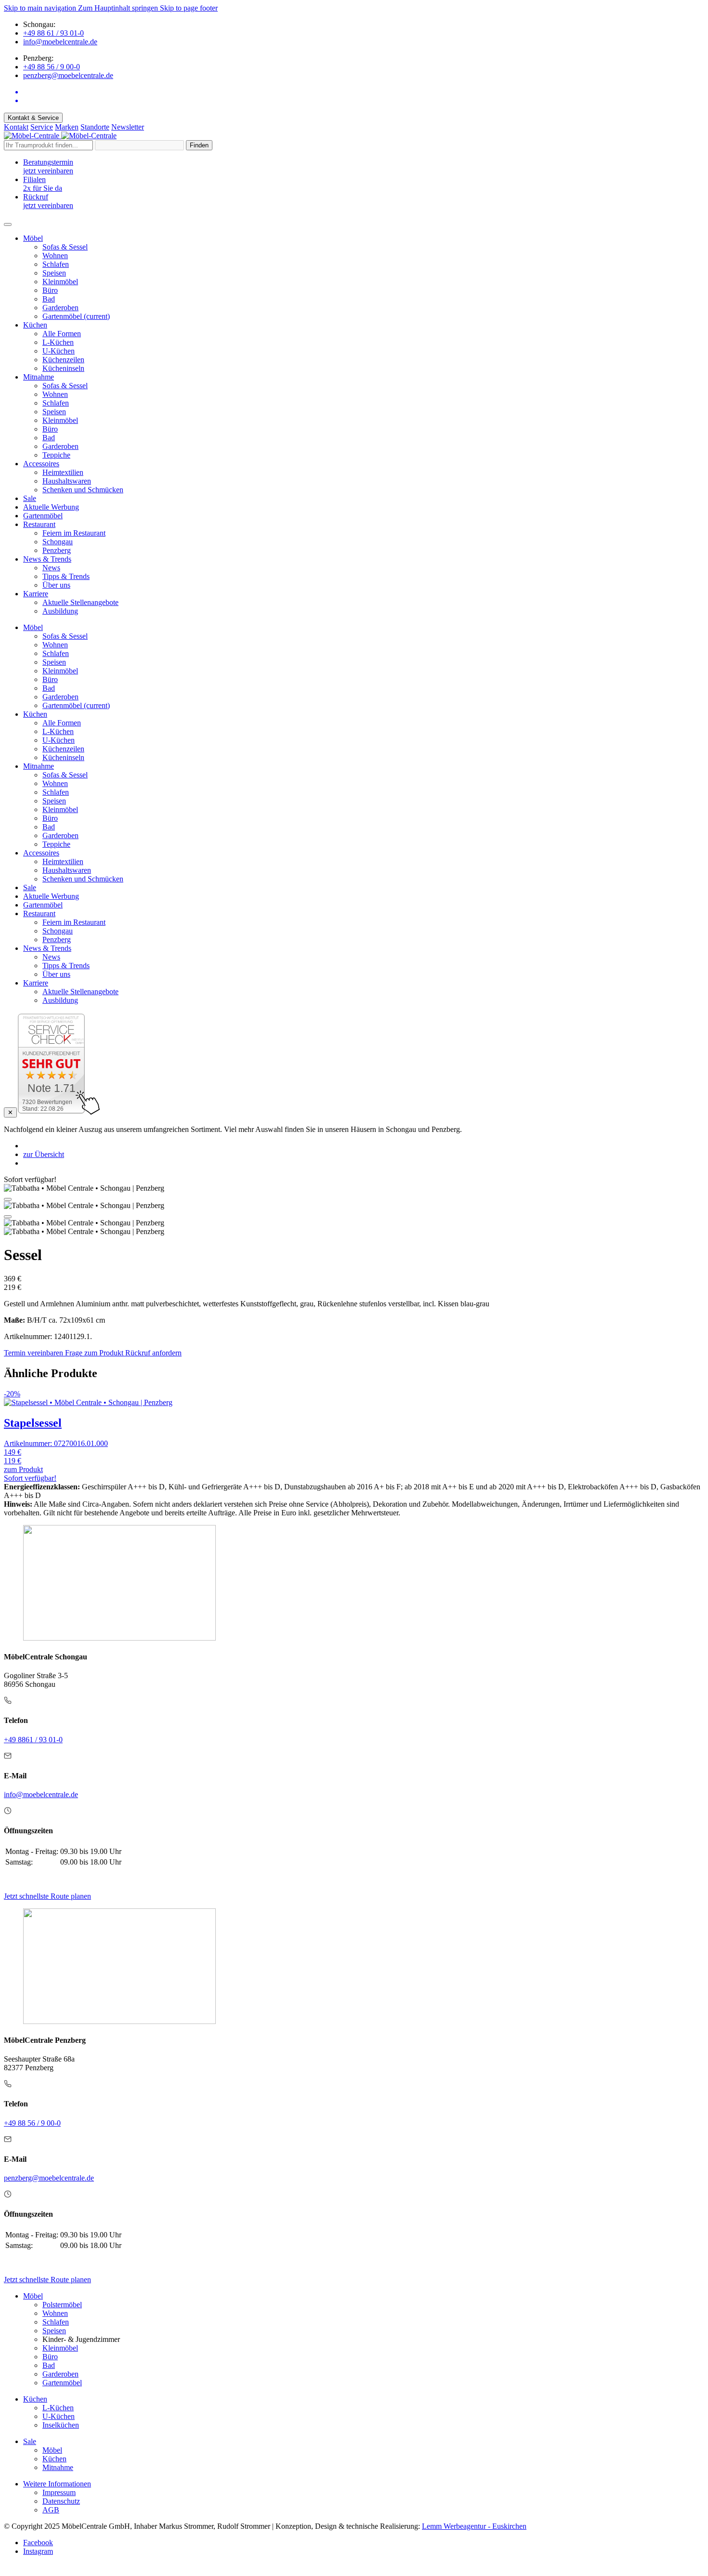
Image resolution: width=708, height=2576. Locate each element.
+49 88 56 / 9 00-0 (52, 67)
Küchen (35, 2399)
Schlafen (56, 2322)
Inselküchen (61, 2425)
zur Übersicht (44, 1154)
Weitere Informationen (57, 2484)
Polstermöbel (62, 2305)
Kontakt (16, 127)
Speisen (54, 2331)
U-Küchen (59, 2416)
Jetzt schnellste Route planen (47, 1896)
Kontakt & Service (33, 118)
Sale (30, 2441)
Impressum (59, 2492)
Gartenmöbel (62, 2383)
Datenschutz (61, 2501)
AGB (51, 2510)
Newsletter (128, 127)
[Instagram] (364, 101)
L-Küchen (58, 2408)
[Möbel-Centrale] (60, 136)
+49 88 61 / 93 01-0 (53, 33)
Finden (199, 145)
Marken (67, 127)
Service (42, 127)
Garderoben (60, 2374)
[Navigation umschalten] (8, 224)
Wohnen (55, 2313)
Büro (50, 2357)
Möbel (33, 2296)
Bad (49, 2365)
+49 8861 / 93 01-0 (33, 1740)
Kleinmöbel (60, 2348)
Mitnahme (58, 2467)
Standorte (95, 127)
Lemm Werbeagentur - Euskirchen (474, 2526)
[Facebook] (364, 92)
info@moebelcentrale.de (60, 42)
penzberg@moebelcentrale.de (68, 75)
